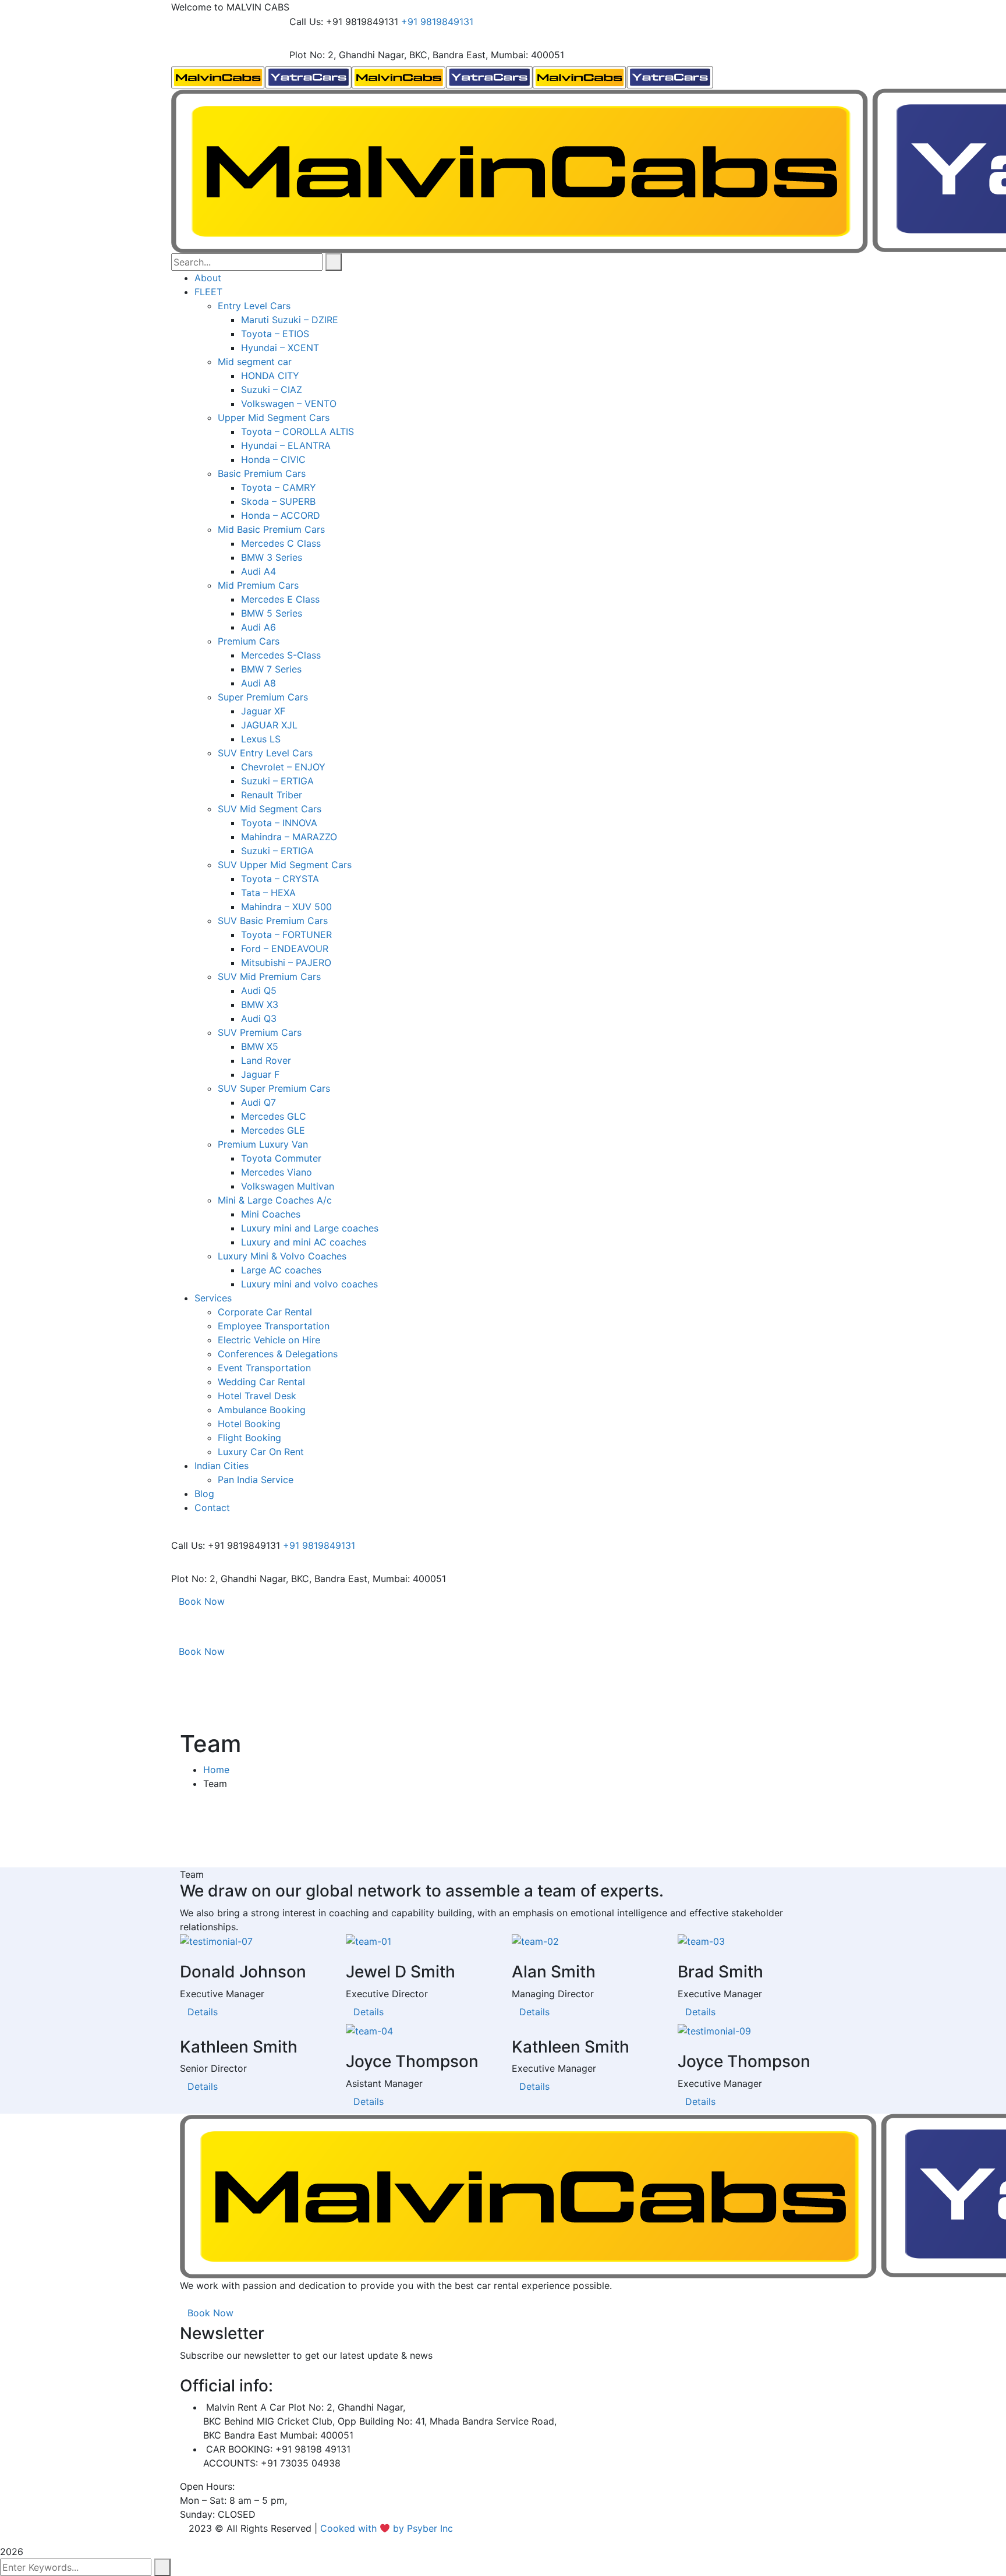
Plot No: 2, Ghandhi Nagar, (348, 55)
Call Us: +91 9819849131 (344, 22)
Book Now (202, 1601)
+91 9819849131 (437, 22)
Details (203, 2012)
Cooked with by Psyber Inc (388, 2528)
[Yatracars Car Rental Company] (261, 76)
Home (216, 1770)
